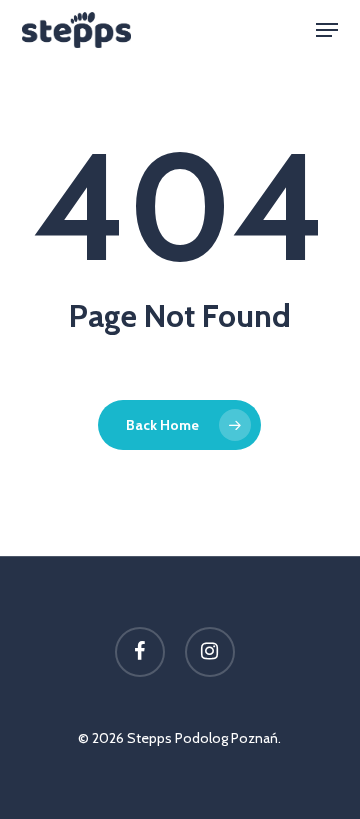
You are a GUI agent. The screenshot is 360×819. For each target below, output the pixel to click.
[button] (327, 30)
